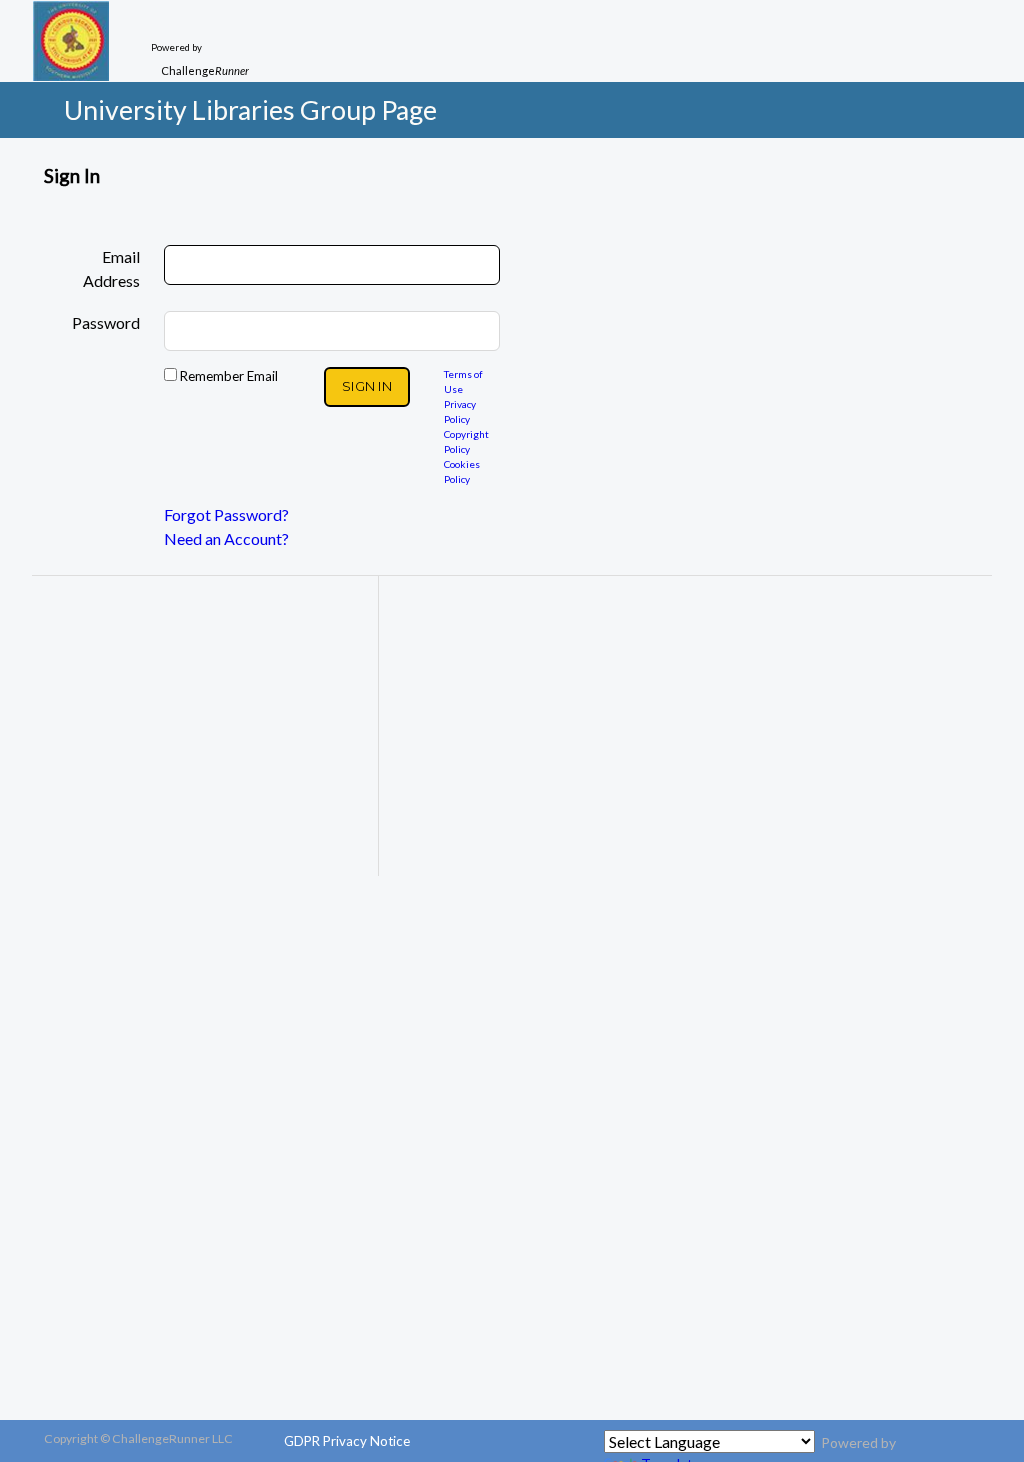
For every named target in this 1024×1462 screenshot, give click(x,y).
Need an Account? (226, 538)
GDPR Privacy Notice (347, 1441)
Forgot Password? (226, 514)
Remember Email (227, 376)
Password (106, 322)
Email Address (111, 268)
